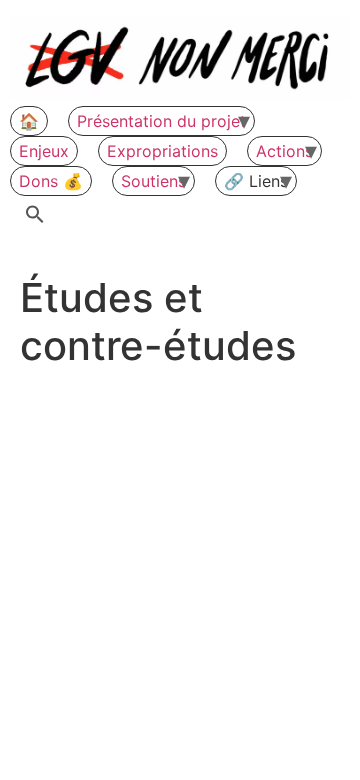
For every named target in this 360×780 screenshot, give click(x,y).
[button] (35, 215)
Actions (284, 151)
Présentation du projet (161, 121)
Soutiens (153, 181)
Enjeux (44, 151)
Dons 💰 (51, 181)
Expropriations (162, 151)
